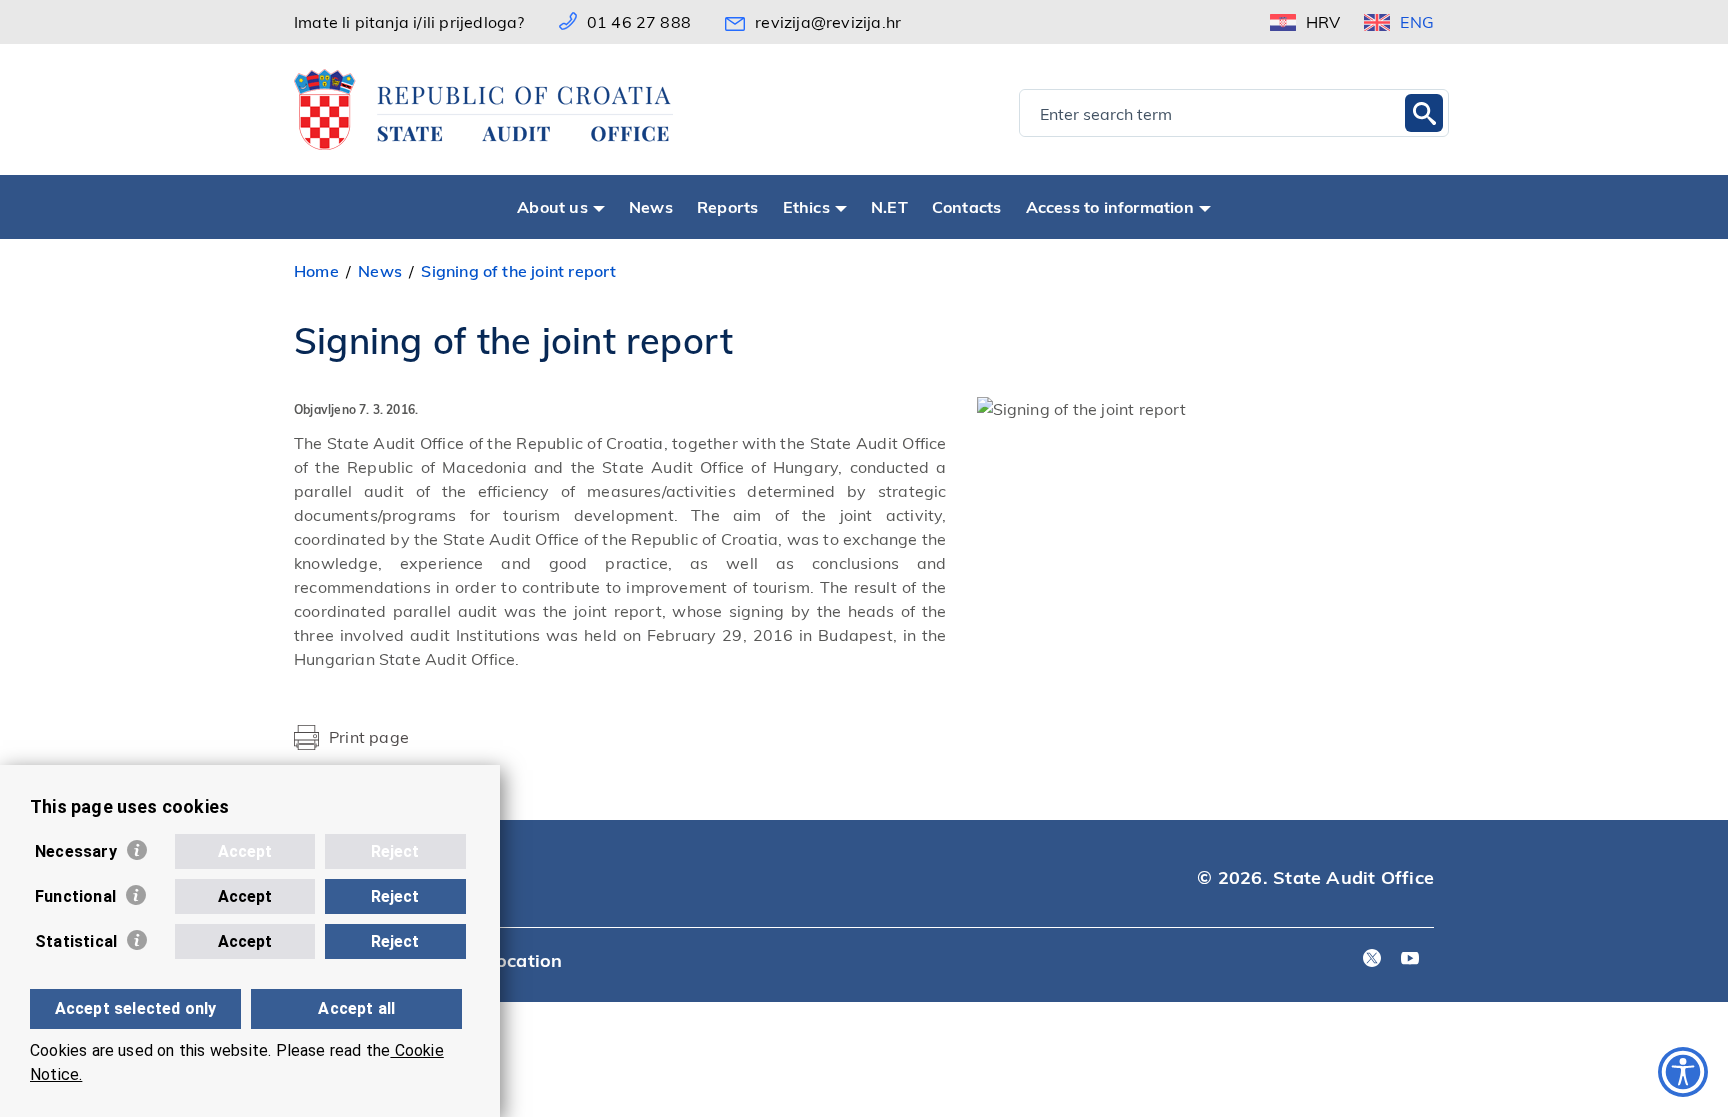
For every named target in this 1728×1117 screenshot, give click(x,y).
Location (524, 959)
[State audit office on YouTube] (1410, 959)
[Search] (1424, 113)
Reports (727, 206)
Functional (75, 896)
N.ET (889, 206)
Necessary (76, 851)
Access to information (1110, 206)
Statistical (76, 941)
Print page (369, 736)
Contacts (967, 206)
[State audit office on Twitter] (1372, 959)
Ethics (806, 206)
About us (552, 206)
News (651, 206)
